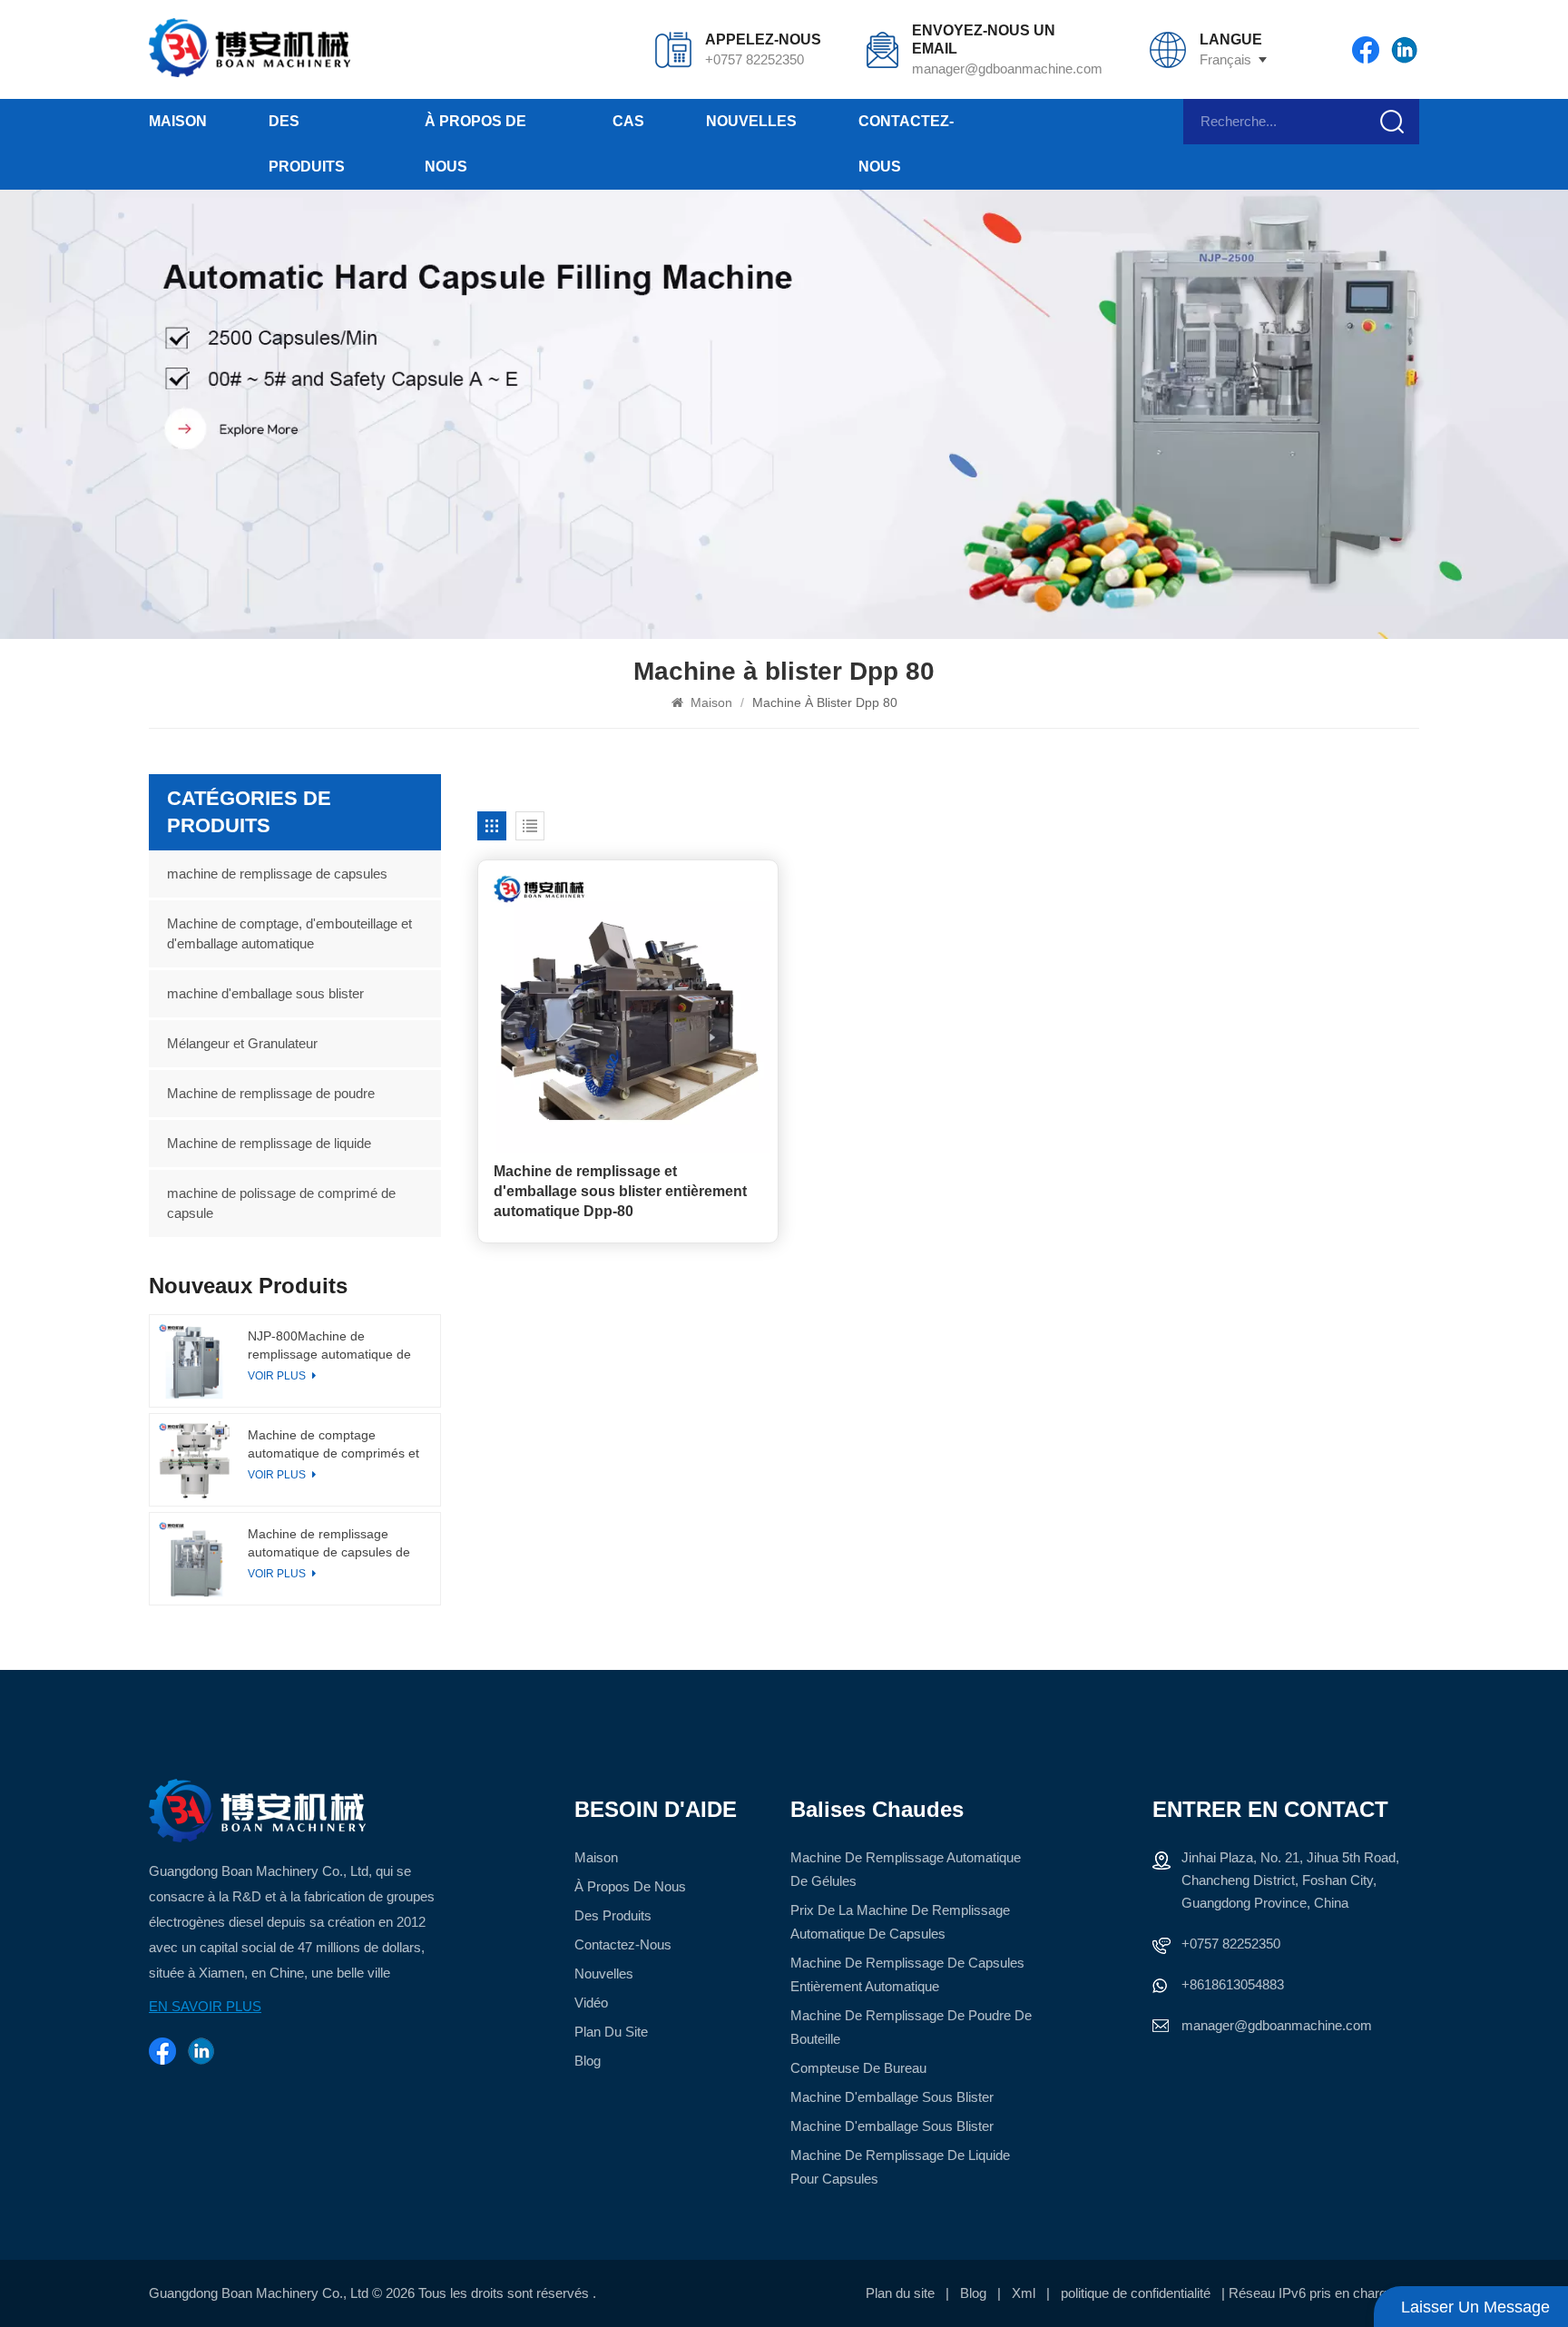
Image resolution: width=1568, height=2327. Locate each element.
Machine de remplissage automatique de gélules (906, 1869)
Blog (588, 2061)
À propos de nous (475, 144)
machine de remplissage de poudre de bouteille (911, 2027)
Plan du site (611, 2032)
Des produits (307, 144)
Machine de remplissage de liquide (269, 1143)
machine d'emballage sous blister (265, 993)
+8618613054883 (1233, 1984)
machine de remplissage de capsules (277, 874)
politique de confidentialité (1136, 2293)
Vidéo (591, 2003)
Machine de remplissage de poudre (271, 1093)
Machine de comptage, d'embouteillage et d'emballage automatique (289, 933)
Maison (178, 121)
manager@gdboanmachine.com (1006, 69)
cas (628, 121)
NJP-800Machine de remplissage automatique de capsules (329, 1346)
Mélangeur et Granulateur (242, 1043)
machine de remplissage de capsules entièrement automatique (907, 1974)
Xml (1024, 2293)
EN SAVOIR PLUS (205, 2006)
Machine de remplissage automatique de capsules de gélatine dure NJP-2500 (329, 1544)
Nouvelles (751, 121)
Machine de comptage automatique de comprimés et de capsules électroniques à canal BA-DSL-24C (333, 1445)
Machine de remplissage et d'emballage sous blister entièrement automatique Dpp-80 (620, 1191)
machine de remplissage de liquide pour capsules (900, 2167)
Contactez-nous (906, 144)
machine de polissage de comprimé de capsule (281, 1203)
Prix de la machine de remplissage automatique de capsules (900, 1922)
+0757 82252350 (755, 59)
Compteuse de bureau (858, 2068)
